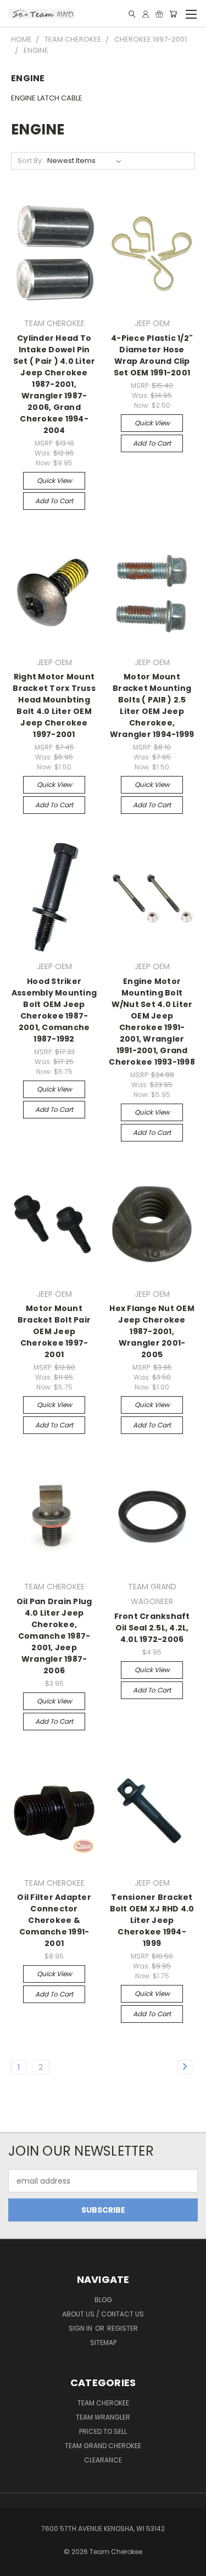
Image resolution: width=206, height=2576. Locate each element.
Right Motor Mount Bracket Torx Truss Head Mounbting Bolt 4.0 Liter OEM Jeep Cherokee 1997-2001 (54, 705)
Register (123, 2328)
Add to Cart (54, 501)
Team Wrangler (103, 2417)
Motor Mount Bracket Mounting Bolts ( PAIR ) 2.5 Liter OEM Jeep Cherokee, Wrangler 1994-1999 (152, 705)
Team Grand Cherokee (103, 2446)
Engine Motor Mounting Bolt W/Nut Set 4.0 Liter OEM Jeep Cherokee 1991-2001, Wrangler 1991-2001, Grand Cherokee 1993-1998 (152, 1022)
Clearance (103, 2460)
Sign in (81, 2328)
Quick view (54, 480)
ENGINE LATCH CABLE (47, 98)
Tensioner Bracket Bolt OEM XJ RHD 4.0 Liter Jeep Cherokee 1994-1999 (152, 1920)
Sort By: (30, 161)
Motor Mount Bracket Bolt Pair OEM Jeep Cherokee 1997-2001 (54, 1331)
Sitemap (103, 2342)
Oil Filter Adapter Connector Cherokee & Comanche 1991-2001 (54, 1920)
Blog (103, 2300)
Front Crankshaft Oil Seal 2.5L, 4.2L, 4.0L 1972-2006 (152, 1628)
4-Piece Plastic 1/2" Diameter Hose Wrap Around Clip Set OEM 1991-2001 (152, 355)
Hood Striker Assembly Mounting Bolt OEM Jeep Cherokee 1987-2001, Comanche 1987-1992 (54, 1010)
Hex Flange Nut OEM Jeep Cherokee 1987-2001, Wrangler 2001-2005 (152, 1331)
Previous (17, 2565)
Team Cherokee (103, 2403)
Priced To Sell (103, 2431)
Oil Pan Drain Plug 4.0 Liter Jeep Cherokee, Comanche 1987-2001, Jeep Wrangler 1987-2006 (54, 1636)
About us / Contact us (103, 2314)
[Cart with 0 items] (173, 14)
